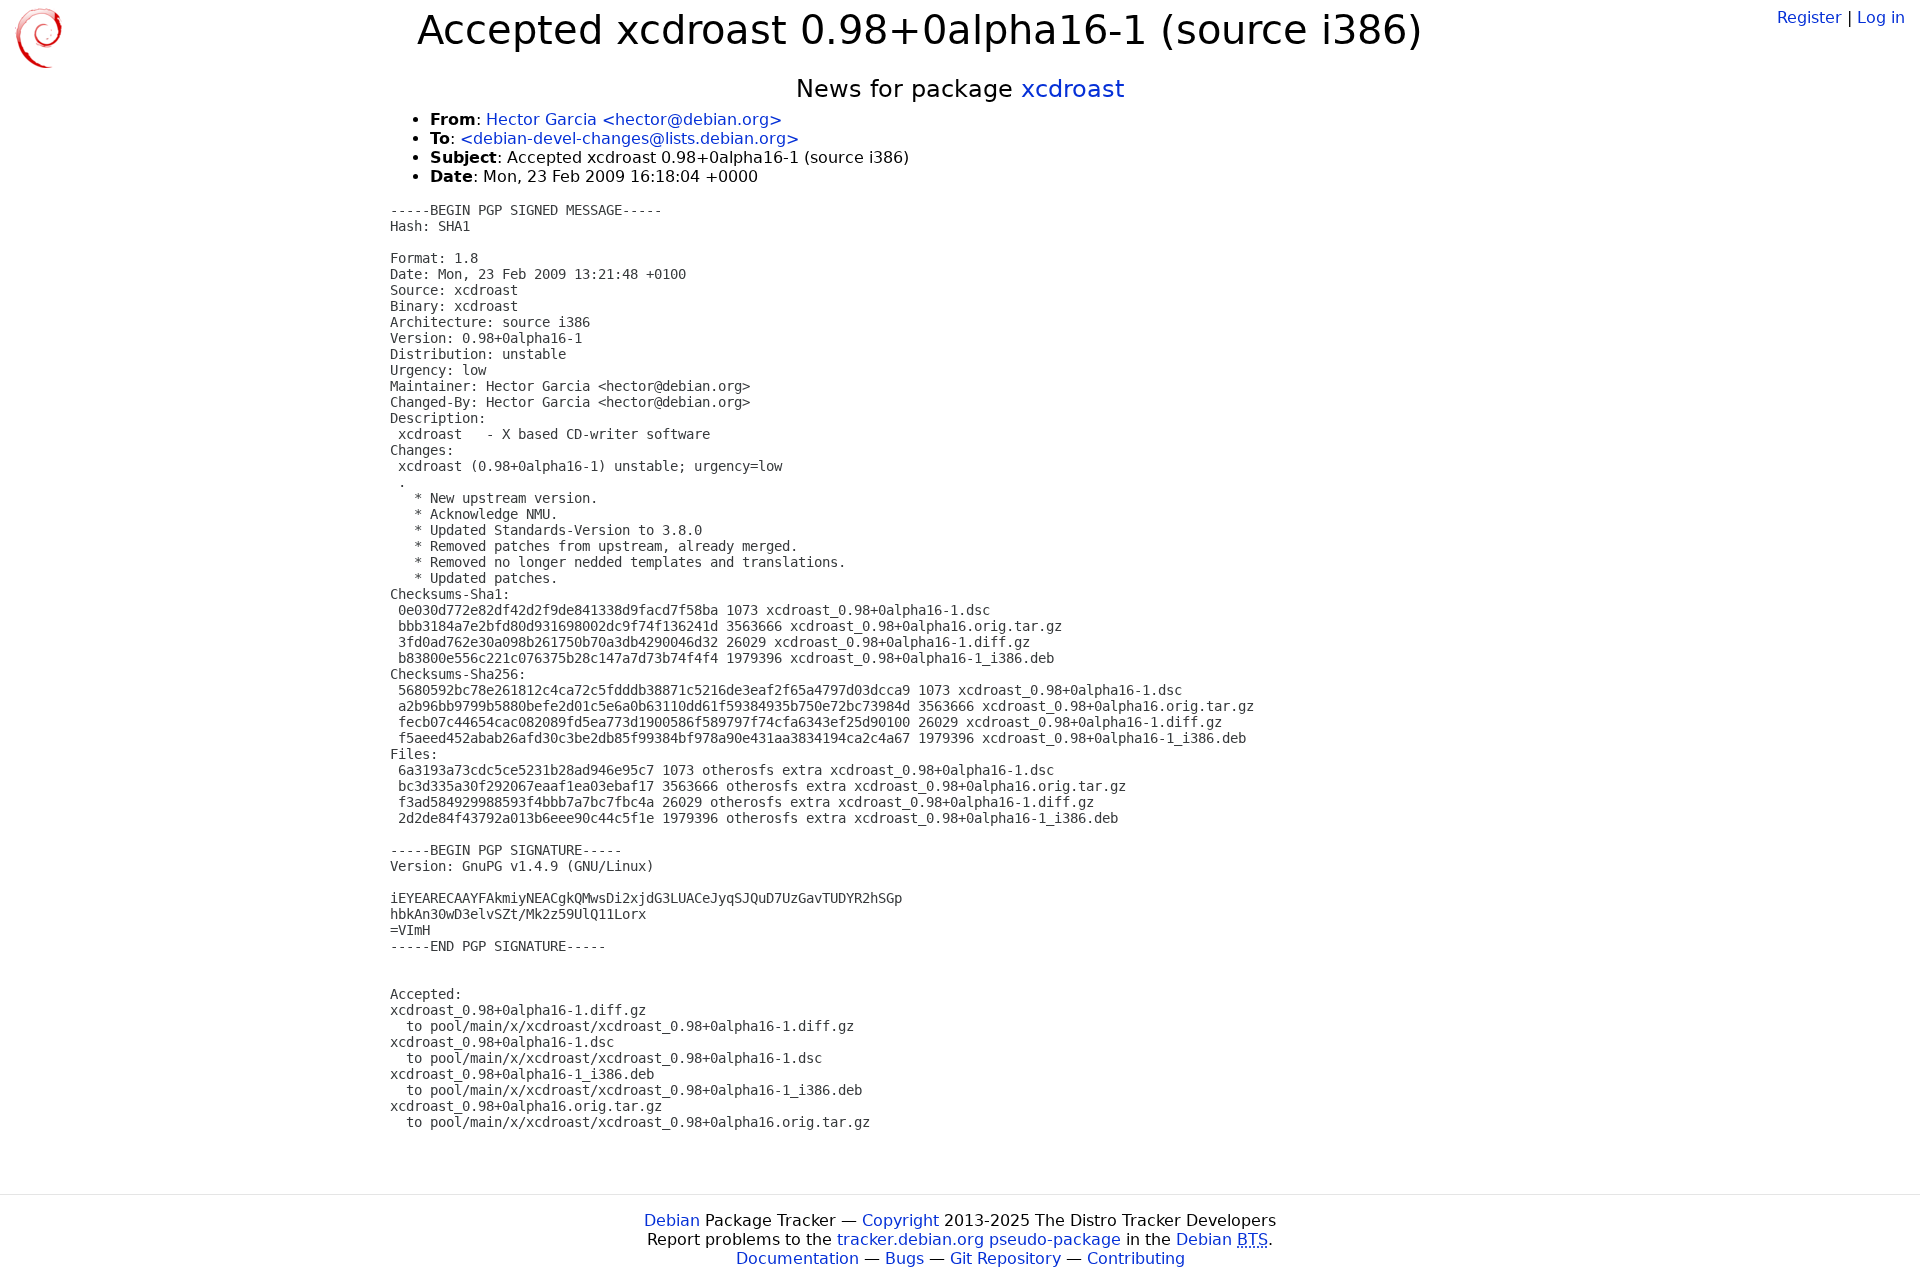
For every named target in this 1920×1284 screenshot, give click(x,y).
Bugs (904, 1258)
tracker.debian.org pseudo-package (979, 1239)
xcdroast (1072, 89)
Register (1809, 17)
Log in (1881, 17)
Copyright (900, 1220)
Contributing (1136, 1258)
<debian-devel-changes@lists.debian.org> (629, 138)
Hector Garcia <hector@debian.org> (634, 119)
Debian (672, 1220)
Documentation (797, 1258)
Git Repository (1005, 1258)
